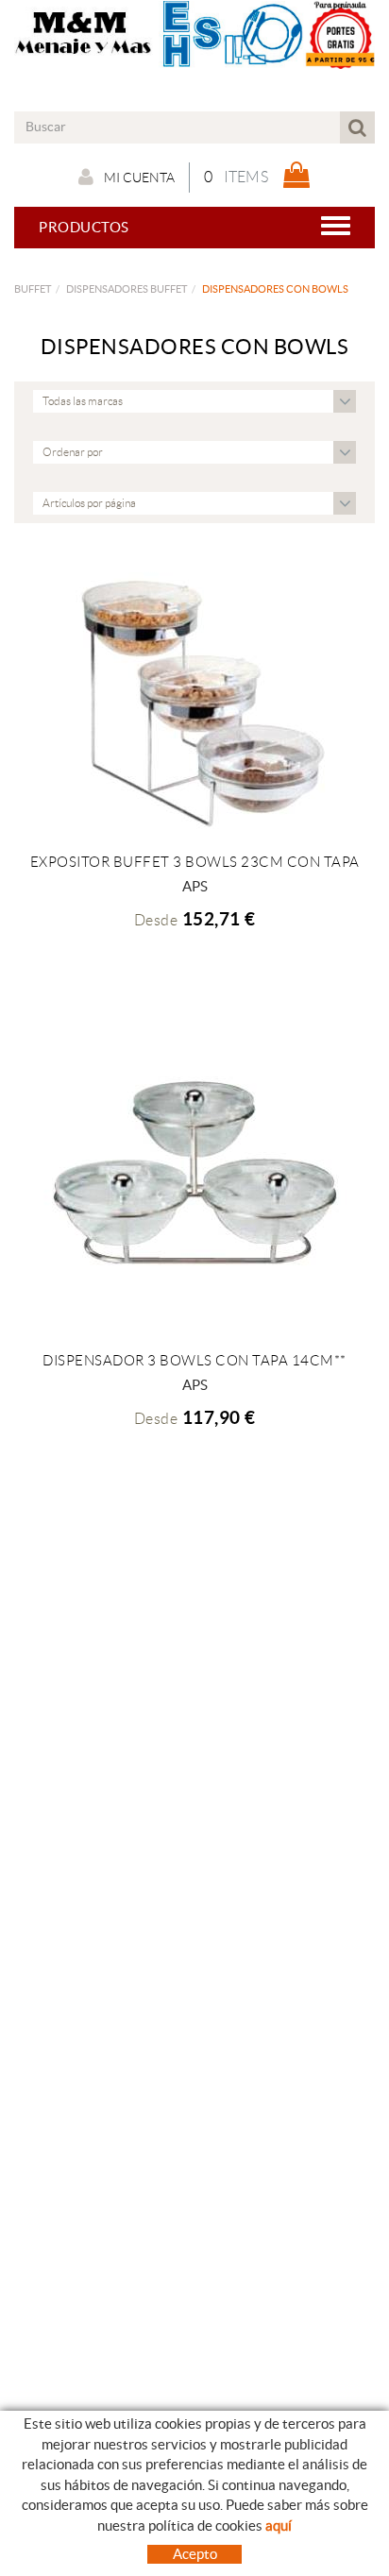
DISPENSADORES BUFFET (127, 289)
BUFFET (33, 289)
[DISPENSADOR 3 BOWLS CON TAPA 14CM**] (194, 1174)
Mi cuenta (139, 178)
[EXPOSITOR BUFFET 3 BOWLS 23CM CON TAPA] (194, 699)
